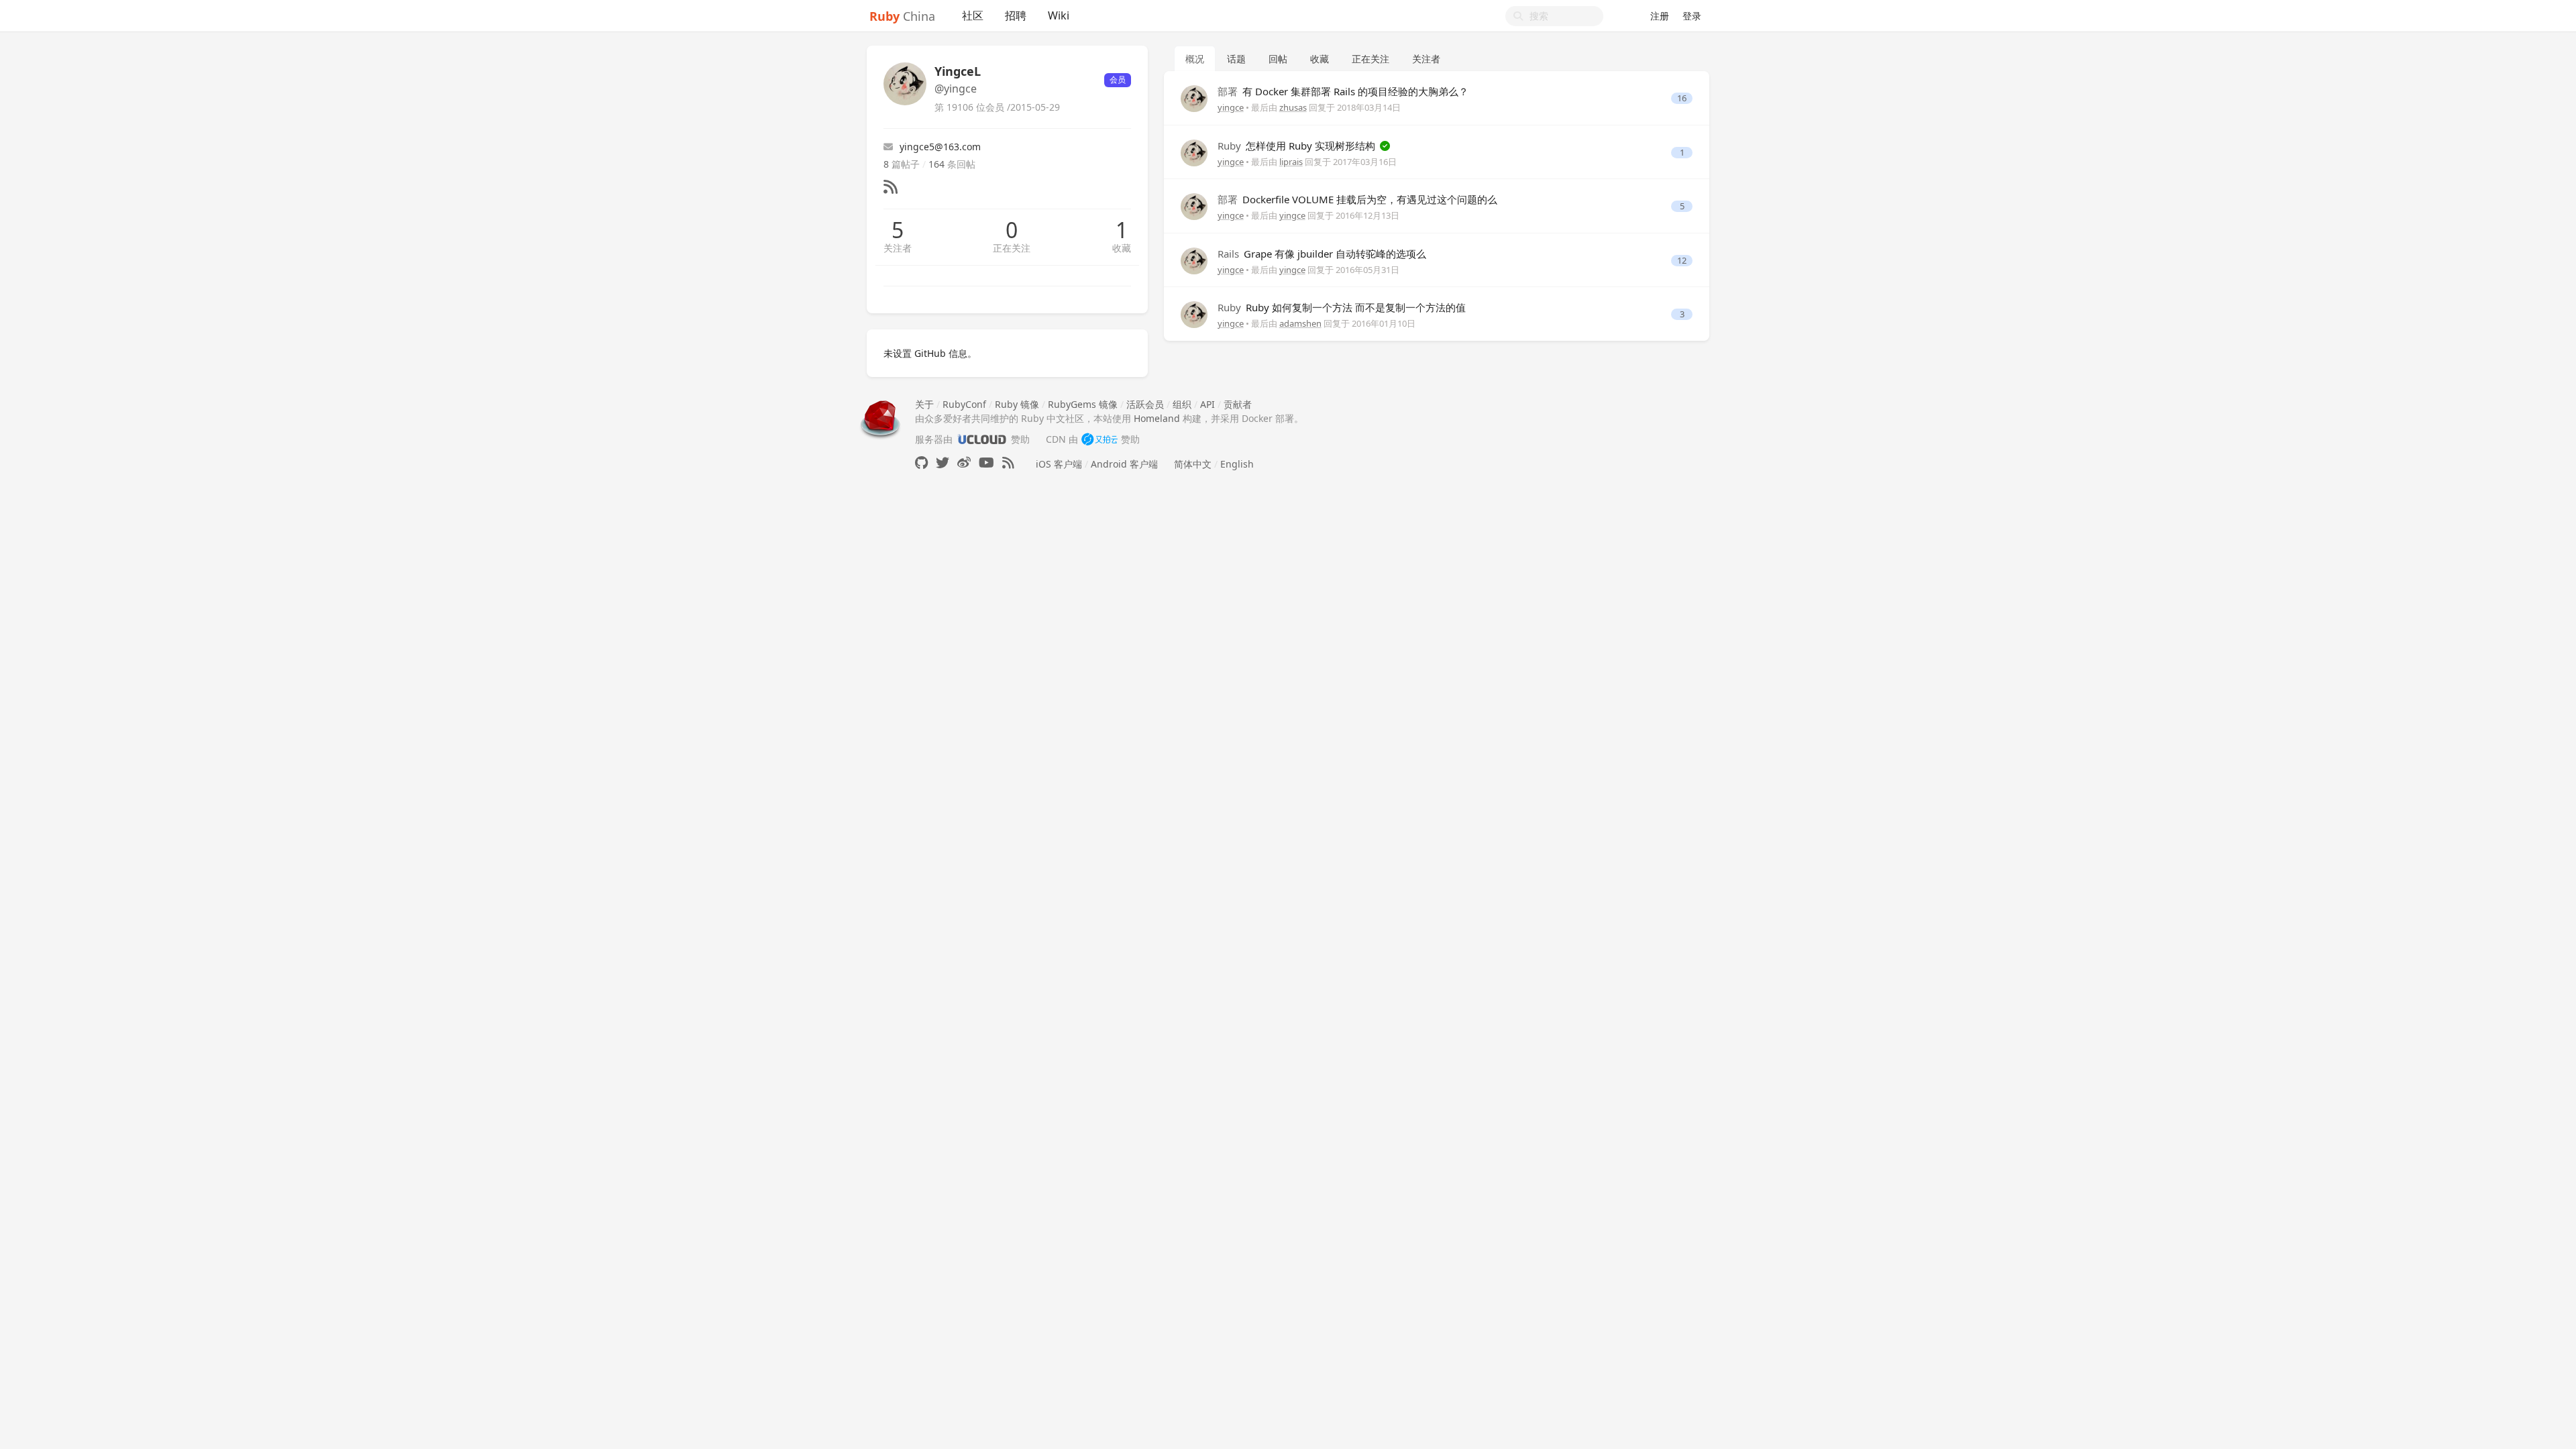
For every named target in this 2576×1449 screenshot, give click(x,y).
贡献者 (1238, 404)
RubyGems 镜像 (1083, 404)
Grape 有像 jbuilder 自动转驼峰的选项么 (1322, 254)
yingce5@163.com (940, 147)
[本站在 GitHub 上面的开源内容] (921, 463)
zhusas (1293, 107)
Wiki (1059, 15)
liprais (1291, 162)
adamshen (1300, 323)
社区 (973, 15)
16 (1682, 98)
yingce (1231, 107)
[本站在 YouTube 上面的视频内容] (986, 463)
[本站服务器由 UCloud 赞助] (982, 439)
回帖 (1278, 59)
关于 (924, 404)
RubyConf (964, 404)
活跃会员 (1145, 404)
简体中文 (1193, 464)
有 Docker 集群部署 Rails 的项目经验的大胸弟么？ (1343, 91)
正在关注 (1012, 248)
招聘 (1016, 15)
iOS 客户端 (1059, 464)
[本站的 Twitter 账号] (943, 463)
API (1207, 404)
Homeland (1157, 418)
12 (1682, 261)
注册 (1660, 16)
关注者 (898, 248)
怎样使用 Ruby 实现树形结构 (1298, 146)
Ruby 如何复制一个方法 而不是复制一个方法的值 (1342, 307)
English (1237, 464)
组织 (1182, 404)
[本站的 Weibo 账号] (964, 463)
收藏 (1122, 248)
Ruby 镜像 (1017, 404)
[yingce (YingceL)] (1194, 98)
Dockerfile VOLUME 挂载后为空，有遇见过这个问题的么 (1357, 199)
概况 (1195, 59)
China (902, 16)
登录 (1692, 16)
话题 (1236, 59)
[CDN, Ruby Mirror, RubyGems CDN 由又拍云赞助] (1099, 439)
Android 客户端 (1124, 464)
